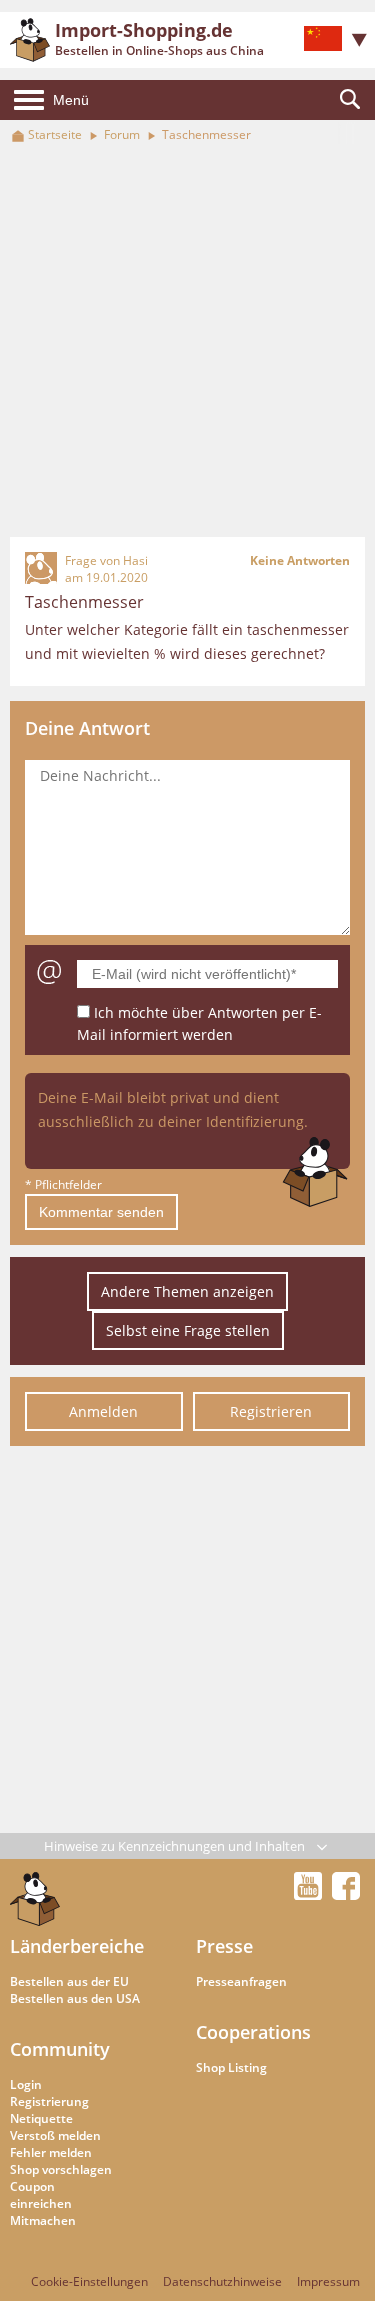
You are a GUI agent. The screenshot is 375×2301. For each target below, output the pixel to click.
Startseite (55, 134)
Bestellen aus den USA (75, 1998)
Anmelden (103, 1411)
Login (26, 2084)
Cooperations (253, 2032)
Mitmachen (43, 2220)
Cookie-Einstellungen (89, 2281)
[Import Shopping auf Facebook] (346, 1894)
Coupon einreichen (41, 2195)
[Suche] (350, 100)
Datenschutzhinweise (222, 2281)
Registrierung (49, 2101)
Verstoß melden (55, 2135)
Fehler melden (51, 2152)
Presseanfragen (241, 1981)
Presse (224, 1946)
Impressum (328, 2281)
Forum (122, 134)
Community (60, 2049)
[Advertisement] (187, 341)
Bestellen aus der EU (69, 1981)
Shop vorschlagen (61, 2169)
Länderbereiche (77, 1946)
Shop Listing (231, 2067)
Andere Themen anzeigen (187, 1291)
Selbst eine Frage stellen (188, 1330)
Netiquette (41, 2118)
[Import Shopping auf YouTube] (311, 1894)
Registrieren (271, 1411)
